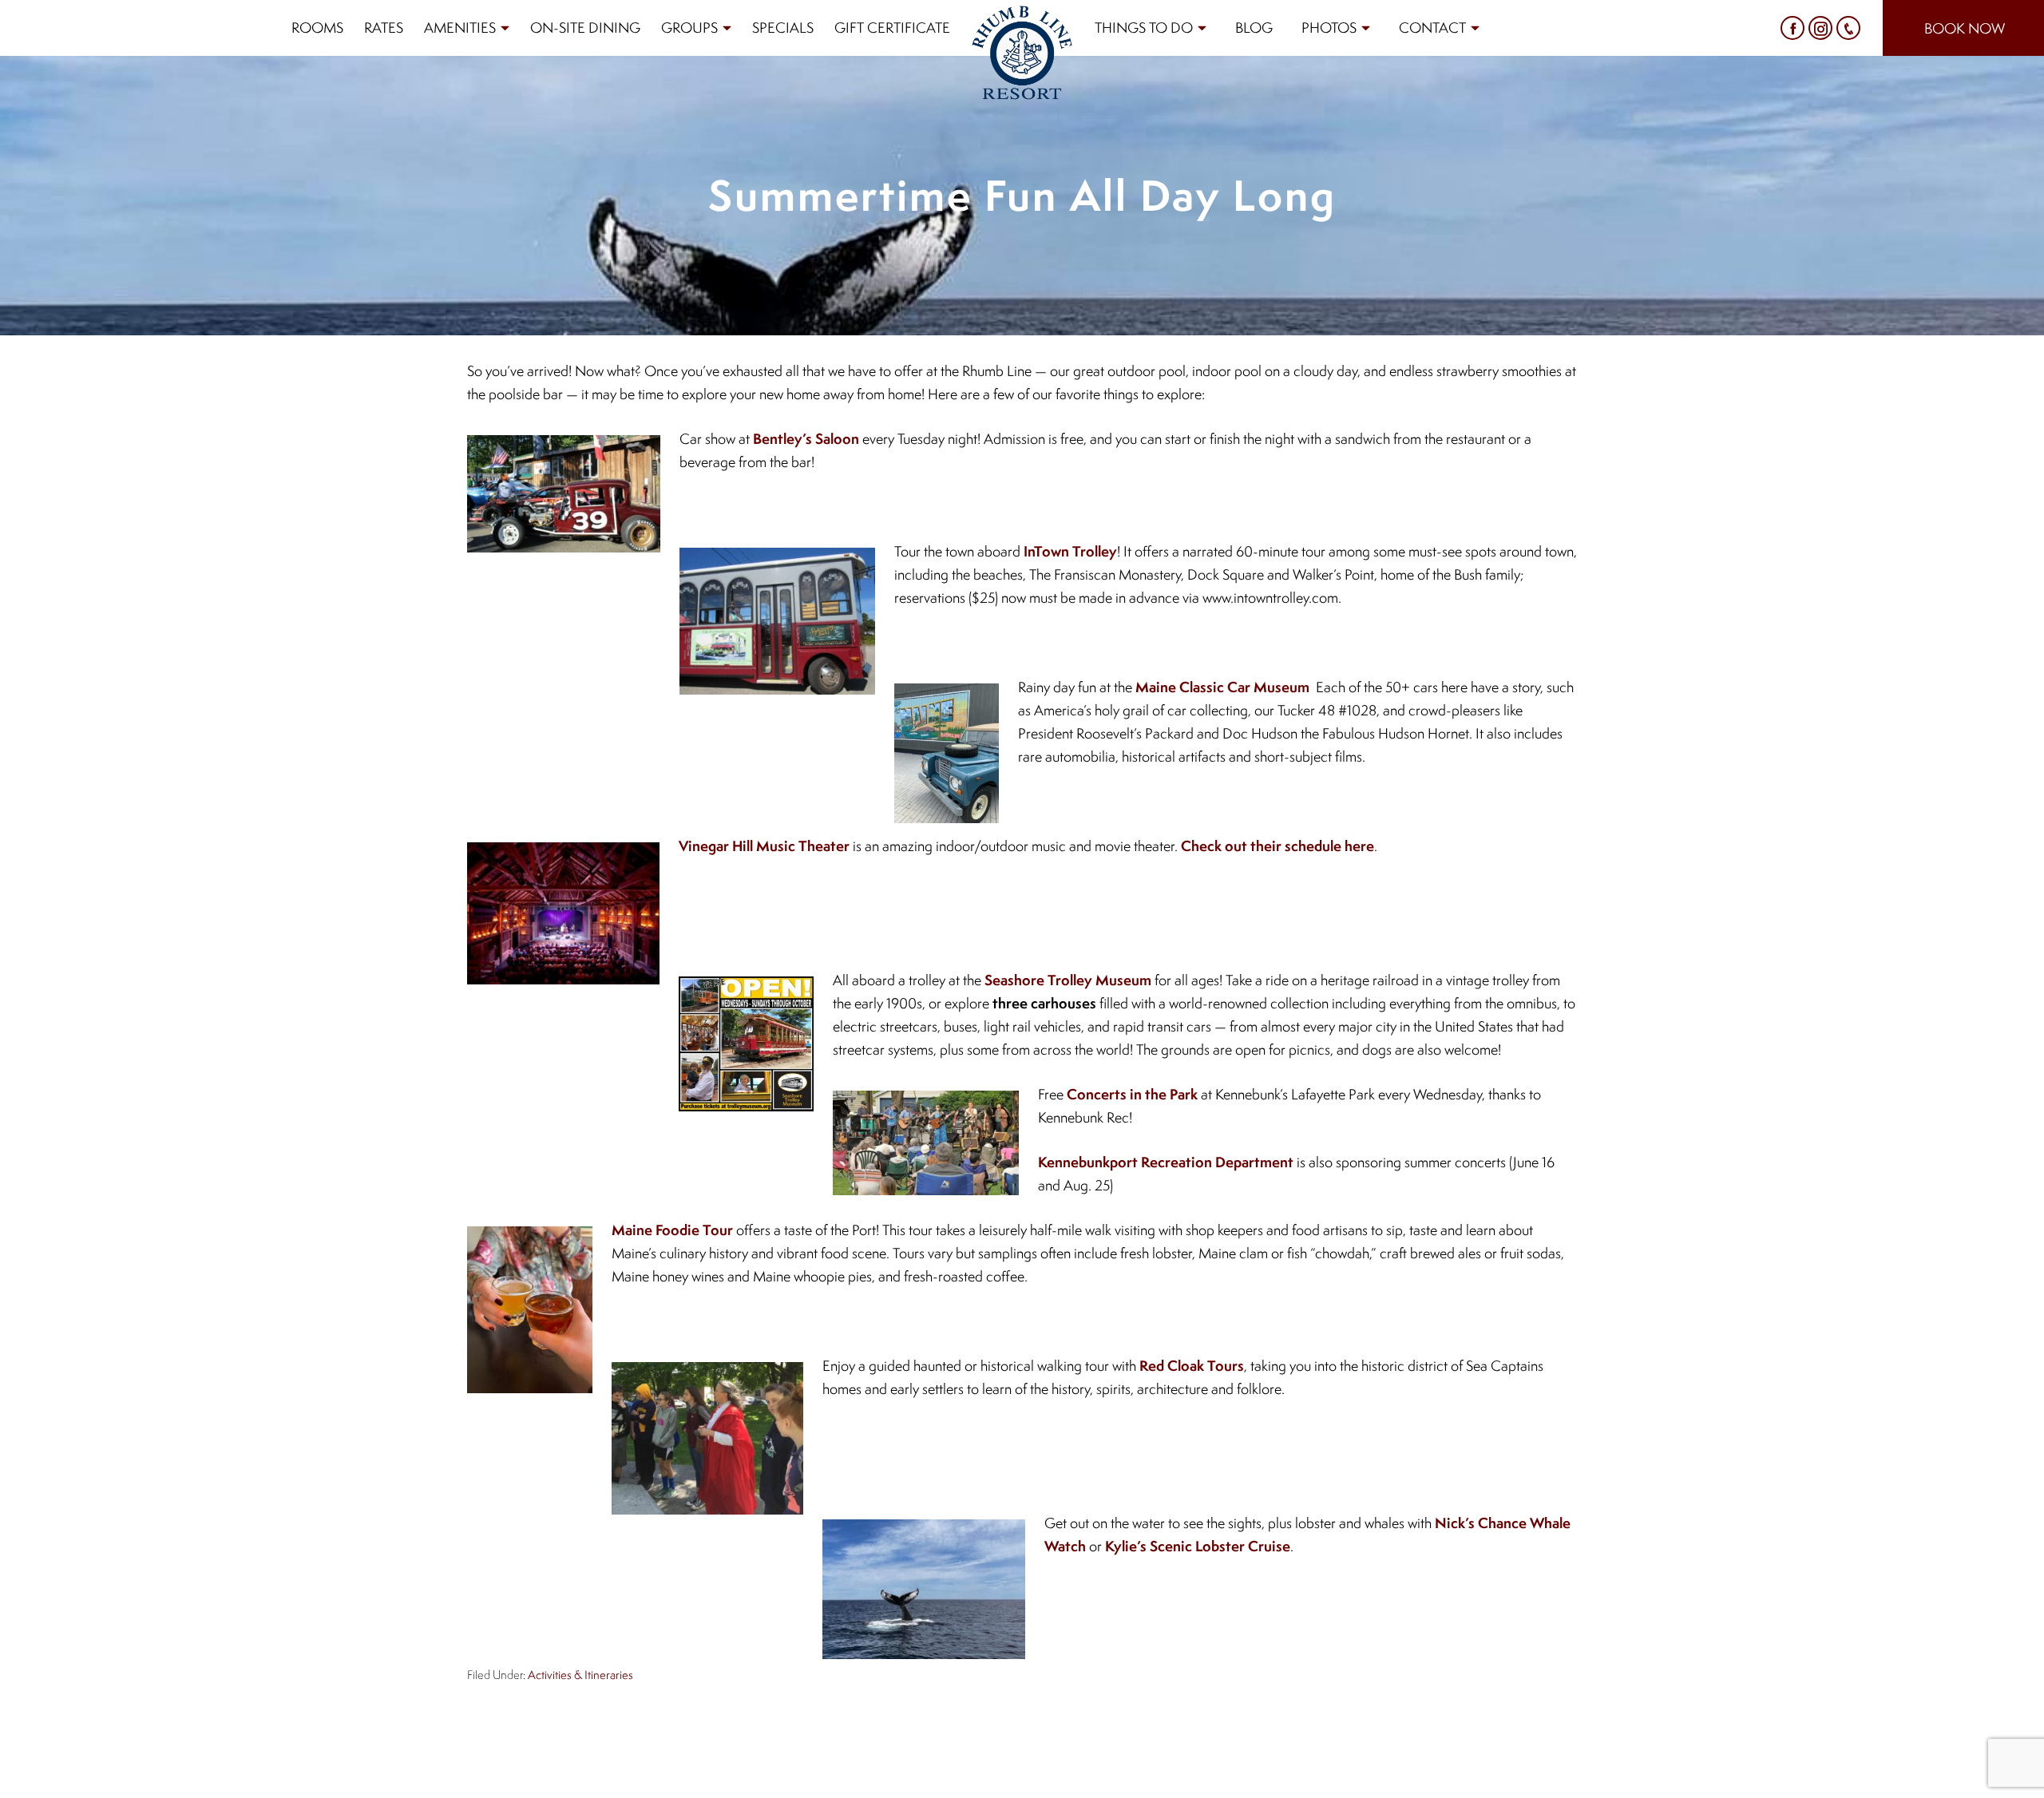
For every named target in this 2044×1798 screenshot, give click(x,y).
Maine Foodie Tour (672, 1230)
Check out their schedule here (1277, 846)
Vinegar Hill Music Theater (764, 846)
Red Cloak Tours (1192, 1366)
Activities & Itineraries (580, 1675)
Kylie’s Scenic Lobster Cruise (1198, 1546)
